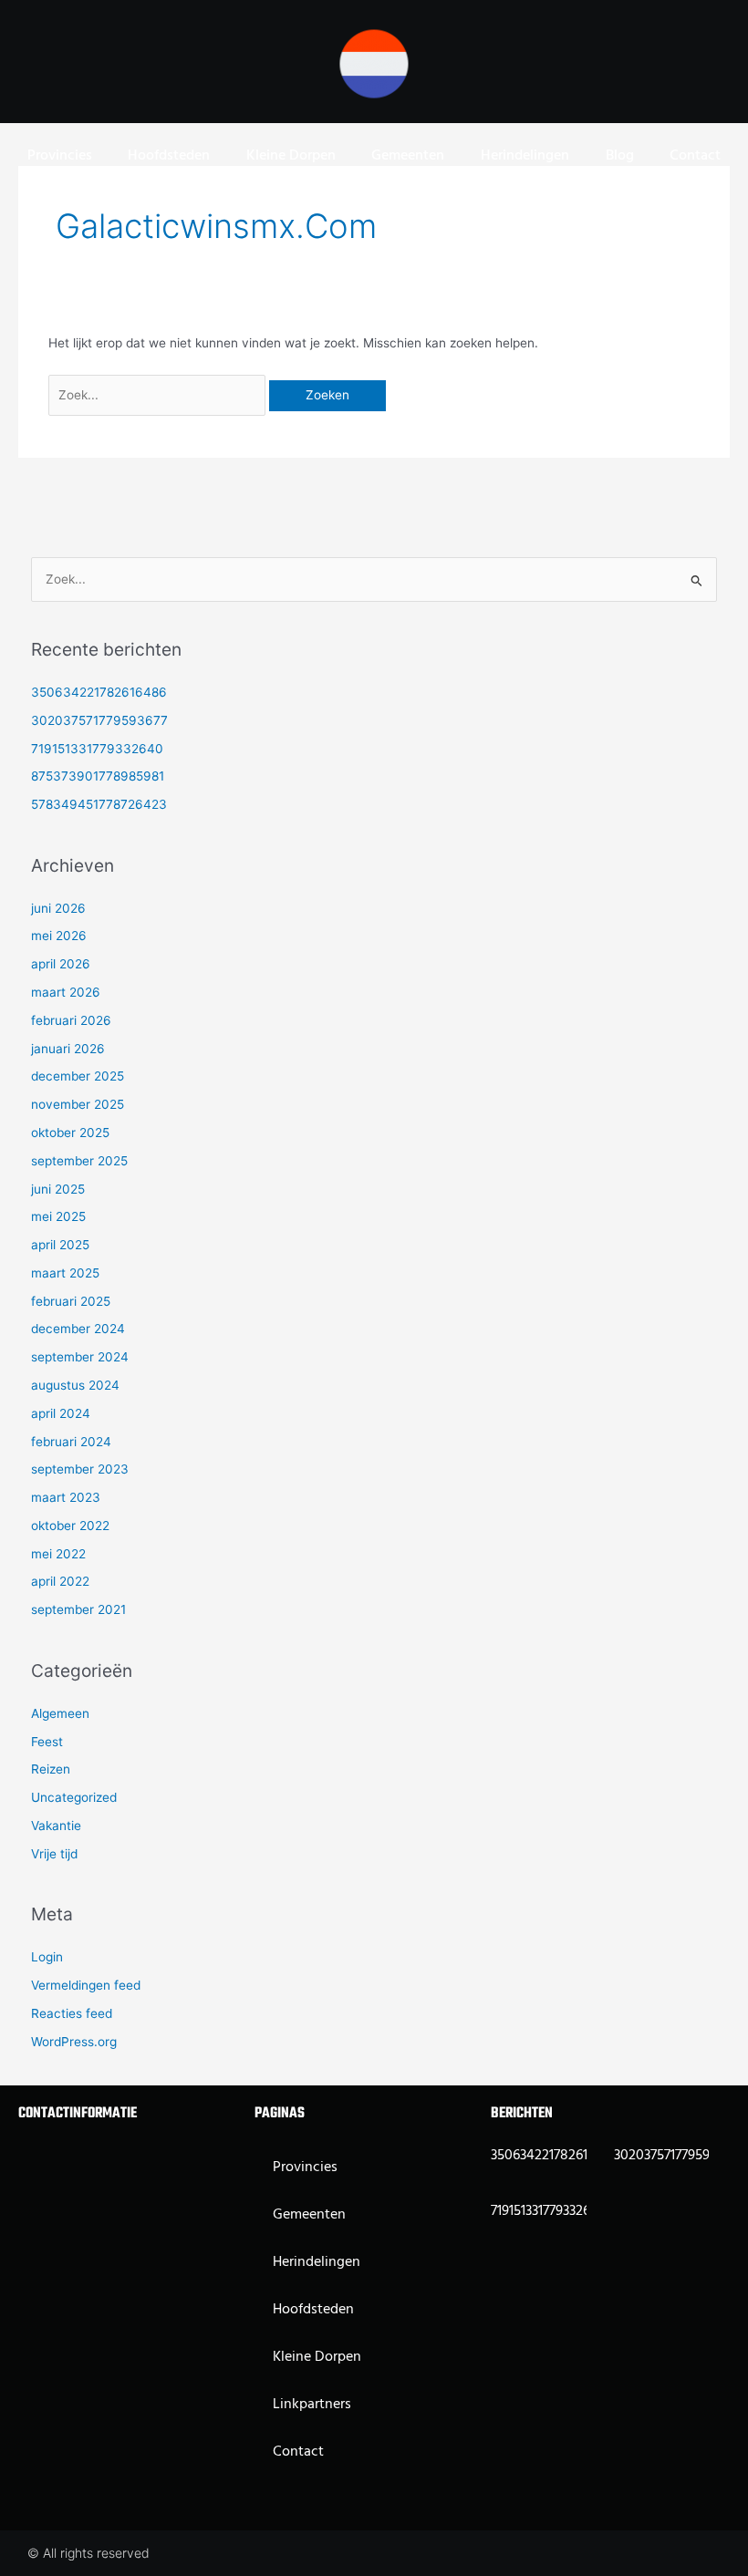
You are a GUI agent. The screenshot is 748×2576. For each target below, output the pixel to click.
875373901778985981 (98, 776)
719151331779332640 (97, 749)
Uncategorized (74, 1797)
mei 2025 (58, 1216)
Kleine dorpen (291, 156)
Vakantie (56, 1826)
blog (620, 156)
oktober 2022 (70, 1526)
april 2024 (61, 1413)
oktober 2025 (70, 1133)
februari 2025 (71, 1301)
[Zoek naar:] (159, 395)
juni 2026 (58, 908)
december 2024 (78, 1329)
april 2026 (61, 964)
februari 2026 (71, 1020)
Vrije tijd (54, 1854)
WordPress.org (74, 2042)
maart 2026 (66, 992)
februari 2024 (71, 1442)
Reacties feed (72, 2013)
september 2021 (78, 1609)
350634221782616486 (99, 692)
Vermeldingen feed (86, 1985)
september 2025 (79, 1161)
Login (47, 1957)
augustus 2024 (75, 1385)
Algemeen (60, 1713)
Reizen (51, 1769)
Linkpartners (312, 2405)
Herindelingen (525, 156)
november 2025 (78, 1104)
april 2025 (60, 1245)
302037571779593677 (99, 720)
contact (695, 156)
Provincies (60, 156)
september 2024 (80, 1357)
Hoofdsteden (169, 156)
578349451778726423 (99, 804)
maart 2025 (65, 1273)
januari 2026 (68, 1049)
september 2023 (80, 1469)
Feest (47, 1742)
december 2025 (78, 1076)
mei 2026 (59, 936)
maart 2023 (66, 1497)
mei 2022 (58, 1554)
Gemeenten (408, 156)
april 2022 (60, 1581)
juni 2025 (58, 1189)
